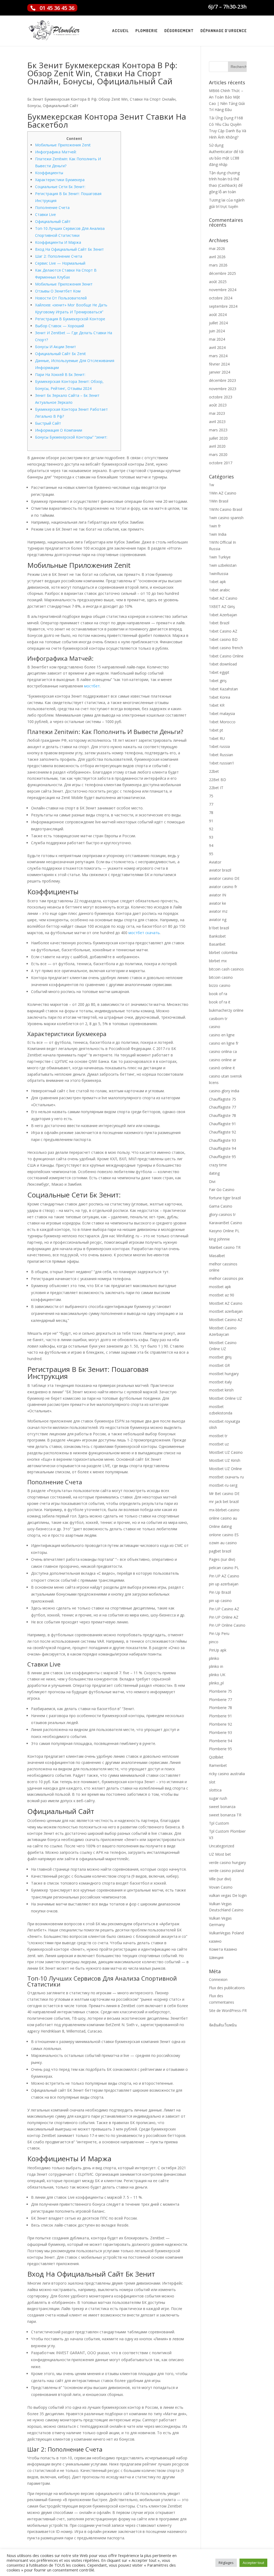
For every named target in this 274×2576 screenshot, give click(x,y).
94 (211, 845)
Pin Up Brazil (220, 1592)
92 (211, 829)
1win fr (215, 526)
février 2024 (219, 364)
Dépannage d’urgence (224, 31)
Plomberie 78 (220, 1708)
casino (215, 1027)
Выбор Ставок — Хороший (60, 326)
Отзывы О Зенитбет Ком (58, 291)
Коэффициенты (49, 173)
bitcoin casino (221, 977)
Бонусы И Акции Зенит (56, 347)
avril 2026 (217, 257)
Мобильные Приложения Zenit (63, 145)
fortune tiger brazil (225, 1198)
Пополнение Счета (52, 208)
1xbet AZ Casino (223, 598)
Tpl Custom (219, 1823)
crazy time (218, 1165)
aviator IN (218, 895)
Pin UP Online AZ (224, 1617)
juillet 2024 (218, 323)
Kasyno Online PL (224, 1231)
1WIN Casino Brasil (226, 509)
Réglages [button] (226, 2563)
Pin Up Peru (219, 1633)
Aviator (215, 862)
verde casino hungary (227, 1862)
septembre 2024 (223, 306)
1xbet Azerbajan (223, 615)
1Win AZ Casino (223, 493)
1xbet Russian (221, 755)
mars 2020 (218, 454)
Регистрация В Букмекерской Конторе (70, 319)
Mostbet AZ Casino (226, 1303)
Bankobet (217, 936)
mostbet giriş (220, 1357)
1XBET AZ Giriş (222, 606)
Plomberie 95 (220, 1749)
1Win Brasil (219, 501)
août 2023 (218, 405)
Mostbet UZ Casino (226, 1452)
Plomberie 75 (220, 1691)
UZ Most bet (220, 1854)
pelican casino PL (224, 1568)
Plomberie (146, 31)
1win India (218, 534)
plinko (214, 1658)
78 (211, 813)
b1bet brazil (219, 928)
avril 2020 (217, 446)
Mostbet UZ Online (225, 1469)
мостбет (92, 686)
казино (215, 1941)
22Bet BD (218, 780)
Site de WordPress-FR (228, 2010)
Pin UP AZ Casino (224, 1576)
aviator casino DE (224, 878)
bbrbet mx (218, 961)
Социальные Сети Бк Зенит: (60, 187)
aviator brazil (220, 870)
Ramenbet (218, 1765)
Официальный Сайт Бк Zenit (60, 354)
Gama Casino (221, 1206)
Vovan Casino (221, 1887)
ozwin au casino (223, 1543)
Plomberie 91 (220, 1716)
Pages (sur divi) (222, 1559)
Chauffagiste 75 (222, 1099)
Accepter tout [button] (253, 2563)
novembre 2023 (223, 389)
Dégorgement (179, 31)
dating (214, 1173)
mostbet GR (219, 1365)
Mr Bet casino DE (224, 1494)
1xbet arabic (220, 590)
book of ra (218, 994)
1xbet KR (217, 705)
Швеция (216, 1957)
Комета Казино (223, 1949)
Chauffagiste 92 (222, 1132)
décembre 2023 (222, 380)
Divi (212, 1182)
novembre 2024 (223, 290)
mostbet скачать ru (226, 1477)
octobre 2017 (221, 463)
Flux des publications (227, 1988)
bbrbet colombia (223, 952)
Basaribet (217, 944)
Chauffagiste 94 (222, 1148)
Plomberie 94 (220, 1741)
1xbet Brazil (219, 623)
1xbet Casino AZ (223, 631)
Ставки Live (45, 214)
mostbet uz (219, 1444)
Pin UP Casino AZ (224, 1609)
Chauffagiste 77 (222, 1107)
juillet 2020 (218, 438)
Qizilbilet (216, 1757)
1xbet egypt (219, 672)
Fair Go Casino (222, 1190)
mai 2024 (217, 339)
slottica (215, 1790)
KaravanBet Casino (226, 1223)
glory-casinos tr (222, 1214)
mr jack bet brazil (224, 1502)
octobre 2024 (221, 298)
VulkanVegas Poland (226, 1933)
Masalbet (217, 1256)
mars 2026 (218, 265)
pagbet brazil (220, 1551)
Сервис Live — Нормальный (60, 263)
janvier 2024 (220, 372)
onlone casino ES (224, 1535)
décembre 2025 (222, 273)
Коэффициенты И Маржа (58, 242)
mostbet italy (220, 1382)
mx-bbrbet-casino (224, 1510)
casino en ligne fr (224, 1043)
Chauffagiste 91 (222, 1124)
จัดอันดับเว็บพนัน (223, 2025)
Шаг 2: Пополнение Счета (59, 256)
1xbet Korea (220, 697)
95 (211, 854)
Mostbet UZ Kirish (225, 1460)
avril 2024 (217, 347)
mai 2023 (217, 413)
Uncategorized (222, 1846)
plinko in (216, 1666)
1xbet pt (216, 730)
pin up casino (220, 1601)
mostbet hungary (224, 1374)
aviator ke (218, 903)
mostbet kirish (221, 1390)
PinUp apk (218, 1650)
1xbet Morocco (222, 722)
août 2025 (218, 282)
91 (211, 821)
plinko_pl (216, 1683)
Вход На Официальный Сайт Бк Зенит (69, 249)
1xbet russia (219, 746)
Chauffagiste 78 (222, 1115)
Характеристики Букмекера (60, 180)
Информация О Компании (59, 430)
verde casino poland (226, 1871)
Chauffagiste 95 (222, 1157)
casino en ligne (222, 1035)
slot (212, 1782)
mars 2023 (218, 430)
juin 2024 (217, 331)
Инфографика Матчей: (56, 152)
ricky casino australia (227, 1774)
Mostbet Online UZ (225, 1398)
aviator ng (218, 920)
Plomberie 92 (220, 1724)
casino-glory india (224, 1091)
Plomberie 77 (220, 1700)
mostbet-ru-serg (223, 1485)
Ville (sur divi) (220, 1879)
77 (211, 804)
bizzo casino (220, 985)
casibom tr (218, 1019)
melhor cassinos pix (226, 1278)
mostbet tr (218, 1436)
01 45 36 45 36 (57, 8)
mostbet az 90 (222, 1295)
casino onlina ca (223, 1051)
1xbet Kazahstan (223, 689)
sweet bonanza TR (225, 1815)
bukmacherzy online (226, 1010)
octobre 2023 (221, 397)
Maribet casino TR (225, 1247)
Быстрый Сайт (48, 423)
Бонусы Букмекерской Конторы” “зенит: (71, 437)
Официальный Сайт (53, 221)
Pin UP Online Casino (227, 1625)
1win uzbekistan (223, 565)
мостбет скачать (144, 933)
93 (211, 837)
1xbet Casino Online (226, 656)
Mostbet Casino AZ (226, 1320)
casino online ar (223, 1060)
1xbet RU (217, 738)
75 (211, 796)
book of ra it (220, 1002)
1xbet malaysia (222, 714)
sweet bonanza (222, 1807)
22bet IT (216, 788)
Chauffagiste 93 (222, 1140)
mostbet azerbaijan (226, 1311)
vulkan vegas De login (228, 1895)
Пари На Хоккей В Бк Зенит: (60, 374)
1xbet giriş (218, 681)
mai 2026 (217, 248)
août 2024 (218, 315)
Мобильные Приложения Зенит (64, 284)
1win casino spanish (226, 518)
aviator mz (218, 911)
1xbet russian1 (222, 763)
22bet (214, 771)
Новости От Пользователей (61, 298)
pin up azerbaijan (224, 1584)
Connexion (218, 1979)
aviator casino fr (223, 887)
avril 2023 (217, 422)
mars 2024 (218, 356)
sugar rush (218, 1798)
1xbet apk (217, 582)
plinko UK (217, 1675)
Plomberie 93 (220, 1732)
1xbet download (223, 664)
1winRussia (219, 574)
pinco (214, 1642)
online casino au (223, 1518)
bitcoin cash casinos (226, 969)
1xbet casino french (226, 648)
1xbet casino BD (223, 639)
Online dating (220, 1526)
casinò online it (222, 1068)
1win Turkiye (220, 557)
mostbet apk (220, 1287)
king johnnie (219, 1239)
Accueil (120, 31)
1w (212, 485)
